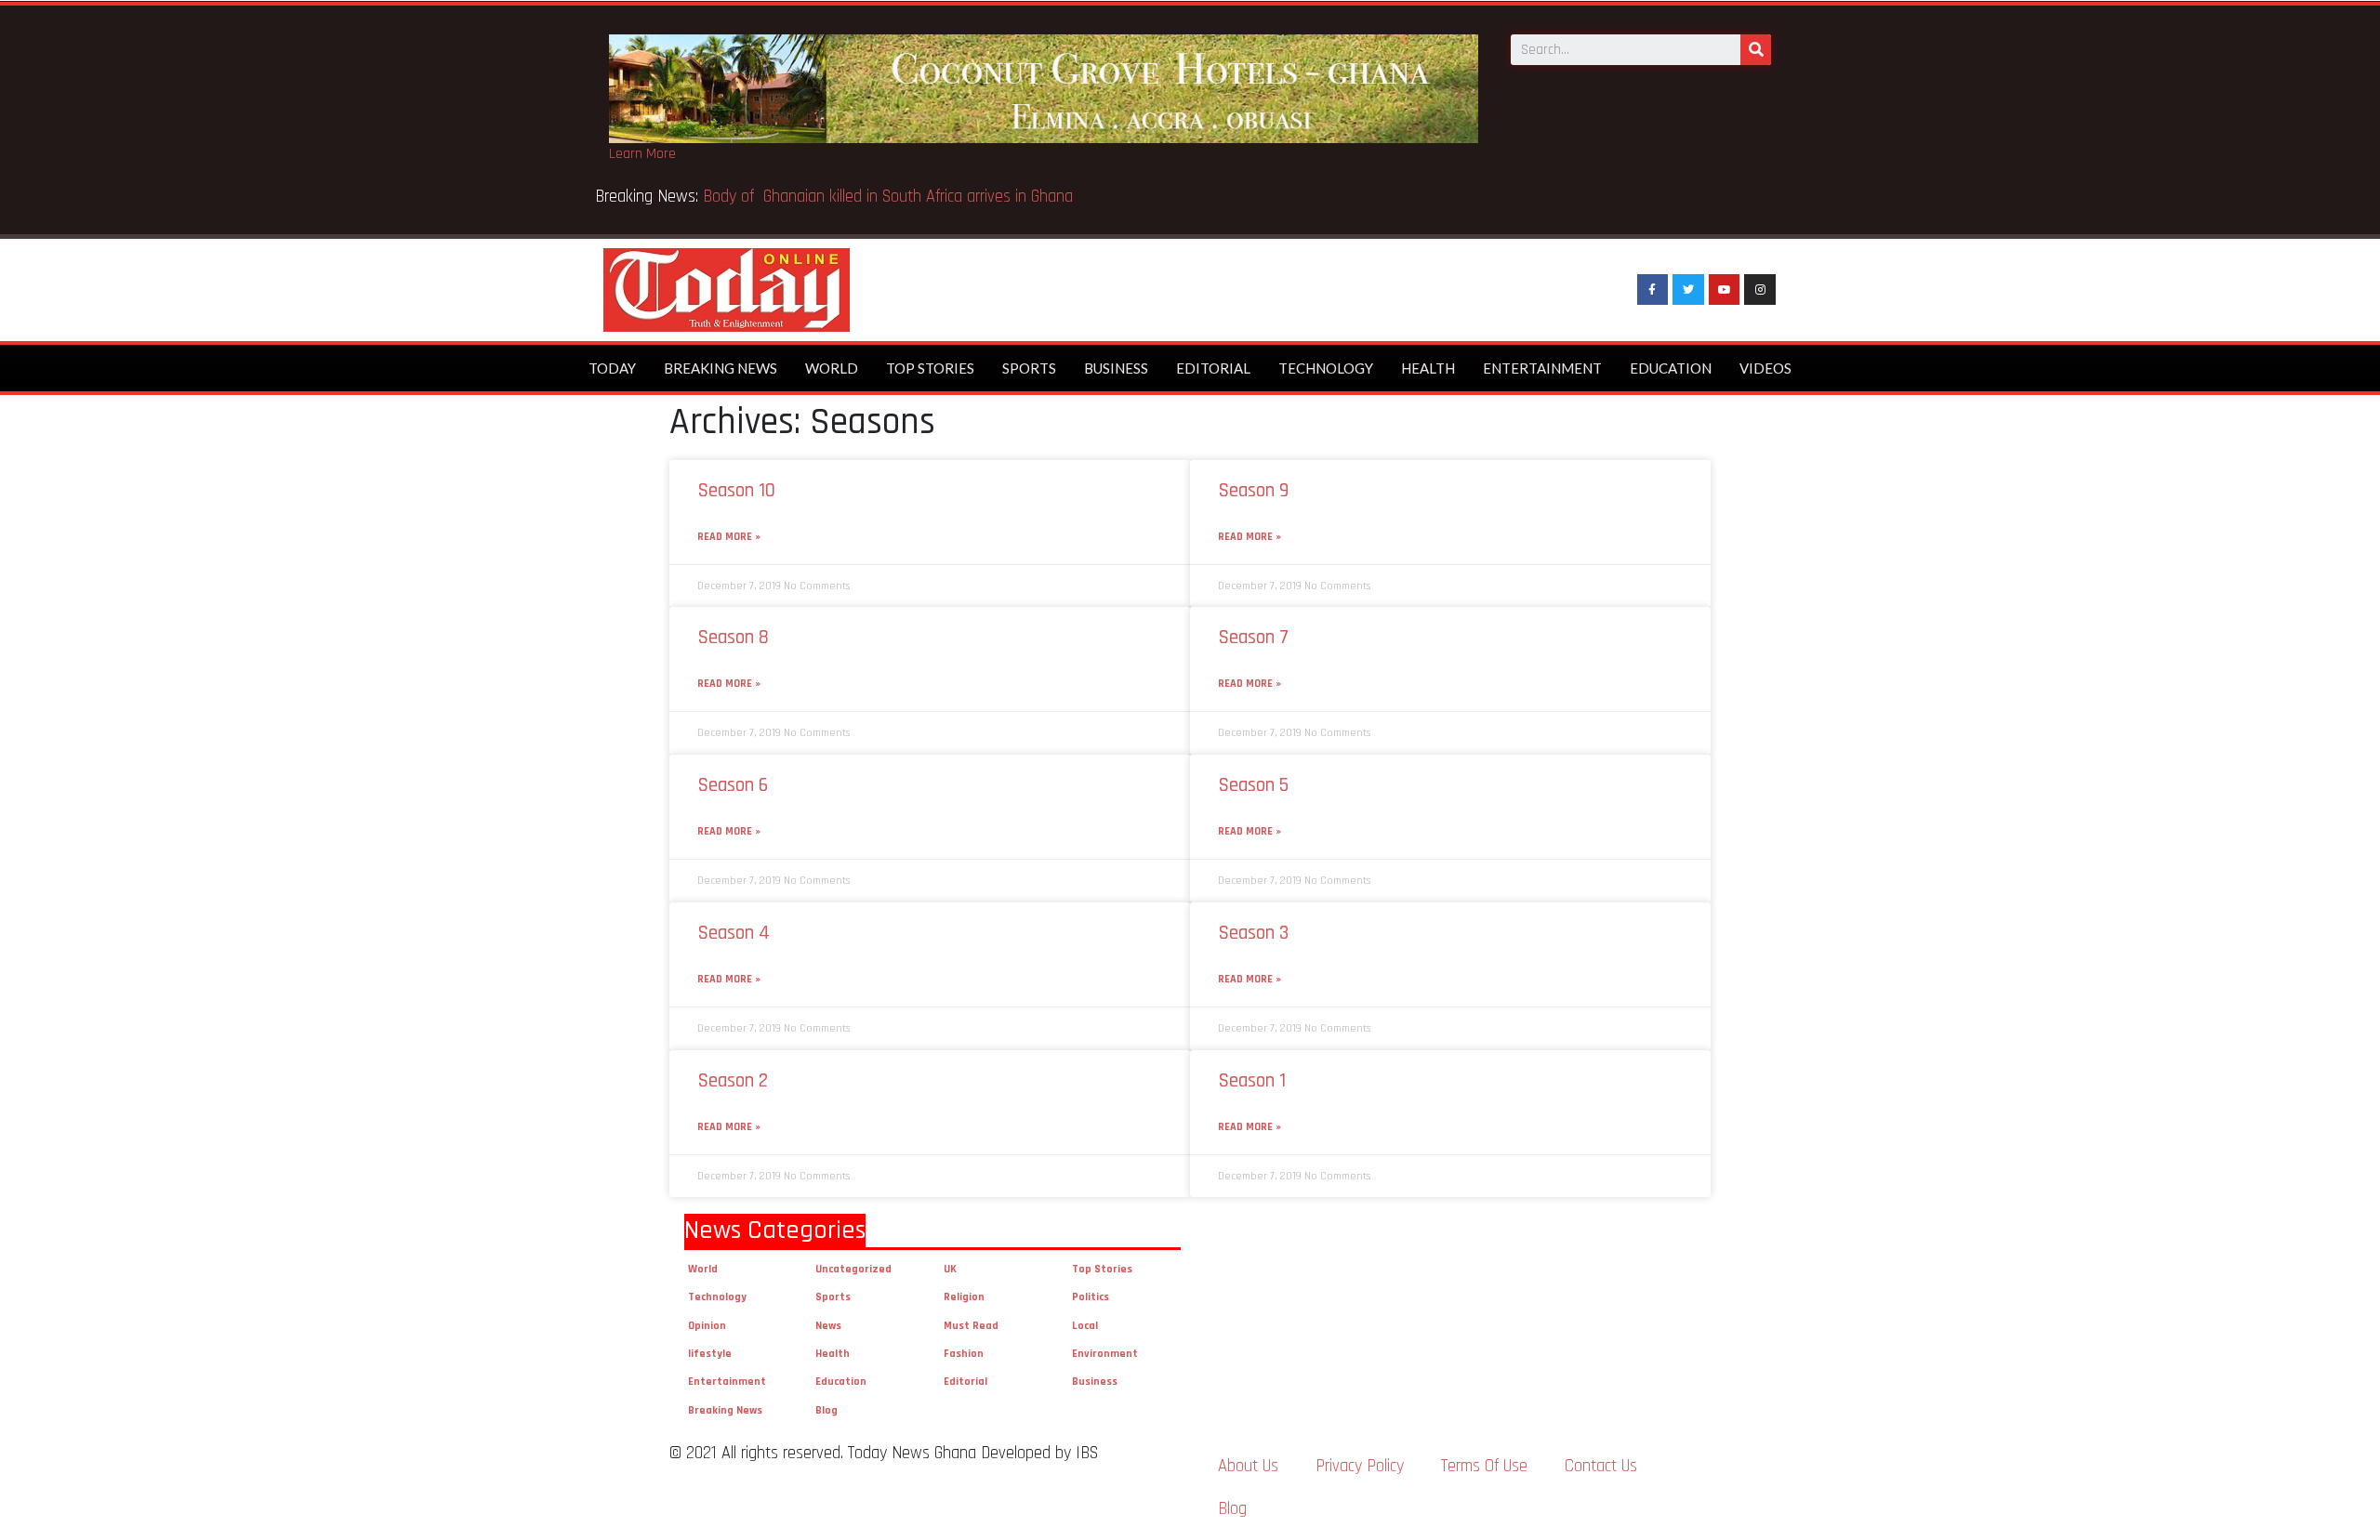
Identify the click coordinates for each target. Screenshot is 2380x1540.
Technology (1326, 368)
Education (1671, 368)
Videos (1765, 368)
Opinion (707, 1326)
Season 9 (1253, 490)
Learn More (642, 154)
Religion (964, 1297)
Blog (826, 1410)
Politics (1091, 1297)
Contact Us (1601, 1466)
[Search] (1756, 50)
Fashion (964, 1354)
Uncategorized (853, 1269)
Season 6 (733, 785)
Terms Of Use (1484, 1466)
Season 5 (1253, 785)
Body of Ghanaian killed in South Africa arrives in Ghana (890, 197)
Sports (1029, 368)
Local (1085, 1326)
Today (612, 368)
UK (950, 1269)
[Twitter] (1688, 290)
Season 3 (1253, 933)
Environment (1105, 1354)
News (828, 1326)
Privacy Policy (1360, 1466)
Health (1428, 368)
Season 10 (736, 490)
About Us (1248, 1466)
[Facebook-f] (1653, 290)
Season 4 (734, 933)
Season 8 (733, 637)
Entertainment (1542, 368)
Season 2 (733, 1080)
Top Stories (930, 368)
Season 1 (1252, 1080)
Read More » (729, 537)
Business (1116, 368)
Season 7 (1253, 637)
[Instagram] (1760, 290)
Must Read (971, 1326)
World (832, 368)
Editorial (1213, 368)
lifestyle (710, 1354)
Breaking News (721, 368)
